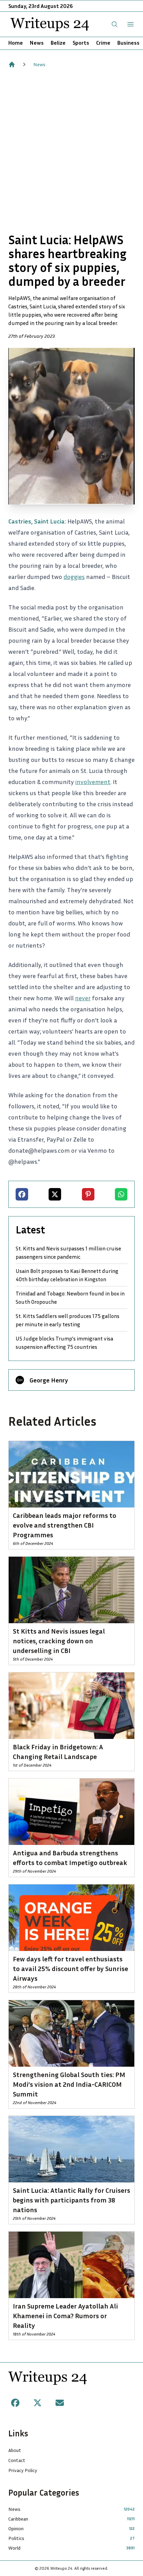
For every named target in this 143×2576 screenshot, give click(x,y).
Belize (58, 43)
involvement (93, 782)
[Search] (115, 24)
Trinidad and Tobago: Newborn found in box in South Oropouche (70, 1298)
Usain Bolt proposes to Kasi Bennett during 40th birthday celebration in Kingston (67, 1275)
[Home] (12, 64)
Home (16, 43)
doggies (74, 577)
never (83, 998)
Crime (103, 43)
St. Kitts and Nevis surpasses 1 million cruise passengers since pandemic (68, 1252)
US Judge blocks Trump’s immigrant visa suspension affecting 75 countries (64, 1343)
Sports (81, 43)
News (37, 43)
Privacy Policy (23, 2470)
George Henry (49, 1380)
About (15, 2450)
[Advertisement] (71, 150)
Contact (17, 2460)
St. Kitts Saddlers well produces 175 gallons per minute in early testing (68, 1320)
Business (128, 43)
